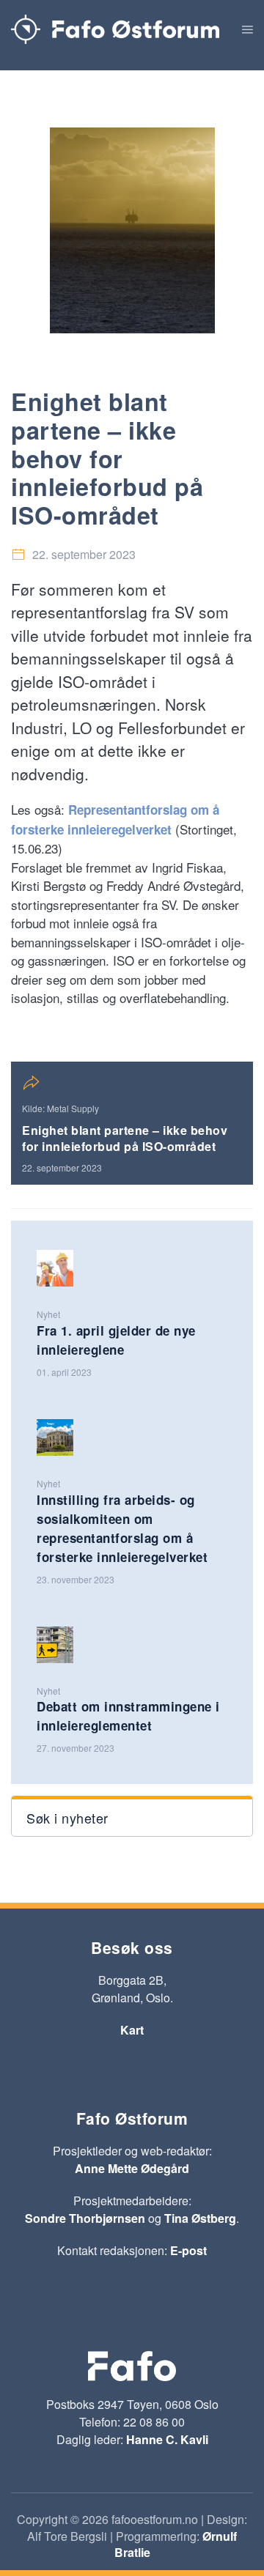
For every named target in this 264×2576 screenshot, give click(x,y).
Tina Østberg (200, 2218)
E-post (188, 2250)
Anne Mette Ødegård (132, 2168)
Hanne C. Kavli (167, 2439)
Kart (132, 2030)
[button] (247, 29)
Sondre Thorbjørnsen (85, 2218)
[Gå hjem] (115, 29)
